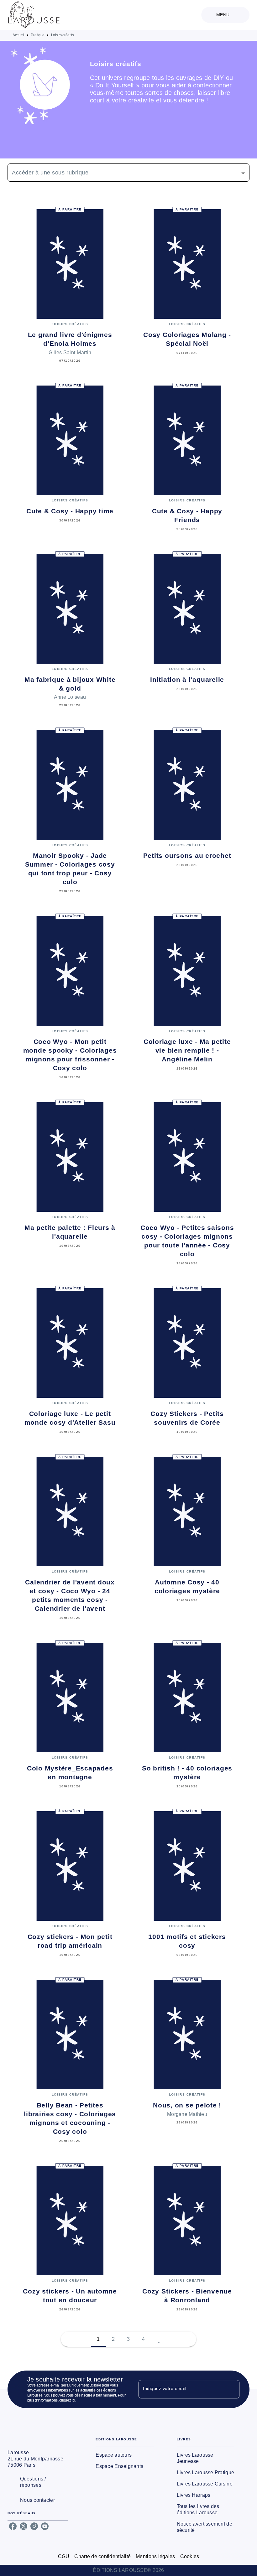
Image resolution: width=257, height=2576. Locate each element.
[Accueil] (34, 15)
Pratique (38, 35)
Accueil (18, 35)
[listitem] (13, 2526)
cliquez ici (67, 2400)
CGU (64, 2556)
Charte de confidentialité (102, 2556)
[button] (128, 173)
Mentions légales (155, 2556)
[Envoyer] (232, 2389)
